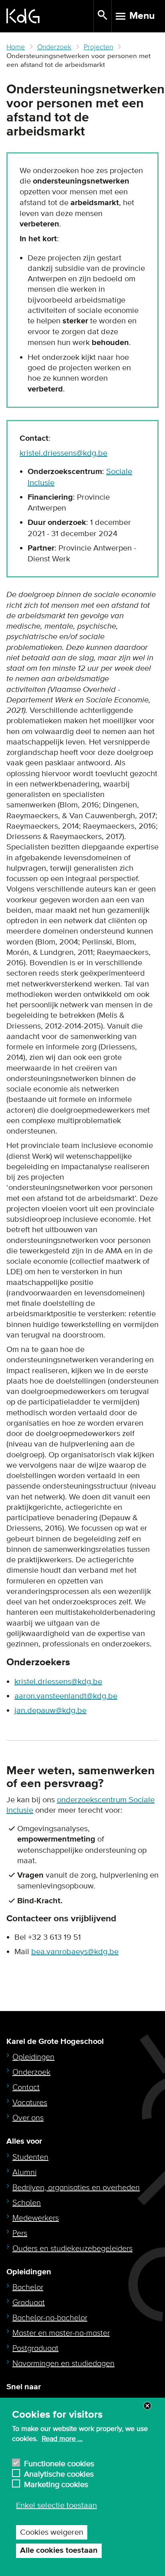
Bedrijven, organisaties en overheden (76, 2188)
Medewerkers (36, 2218)
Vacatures (30, 2103)
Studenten (30, 2157)
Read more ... (62, 2439)
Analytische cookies (59, 2473)
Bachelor (28, 2288)
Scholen (27, 2203)
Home (16, 47)
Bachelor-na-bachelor (50, 2318)
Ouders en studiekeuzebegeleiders (72, 2249)
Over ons (28, 2118)
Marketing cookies (56, 2484)
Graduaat (29, 2303)
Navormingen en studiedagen (63, 2364)
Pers (20, 2233)
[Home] (50, 16)
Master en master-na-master (61, 2333)
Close (147, 2406)
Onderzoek (54, 47)
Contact (26, 2088)
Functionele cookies (59, 2463)
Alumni (24, 2173)
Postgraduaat (35, 2348)
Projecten (98, 47)
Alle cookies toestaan (59, 2551)
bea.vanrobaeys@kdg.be (75, 1952)
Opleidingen (33, 2057)
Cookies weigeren (52, 2532)
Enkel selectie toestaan (56, 2505)
